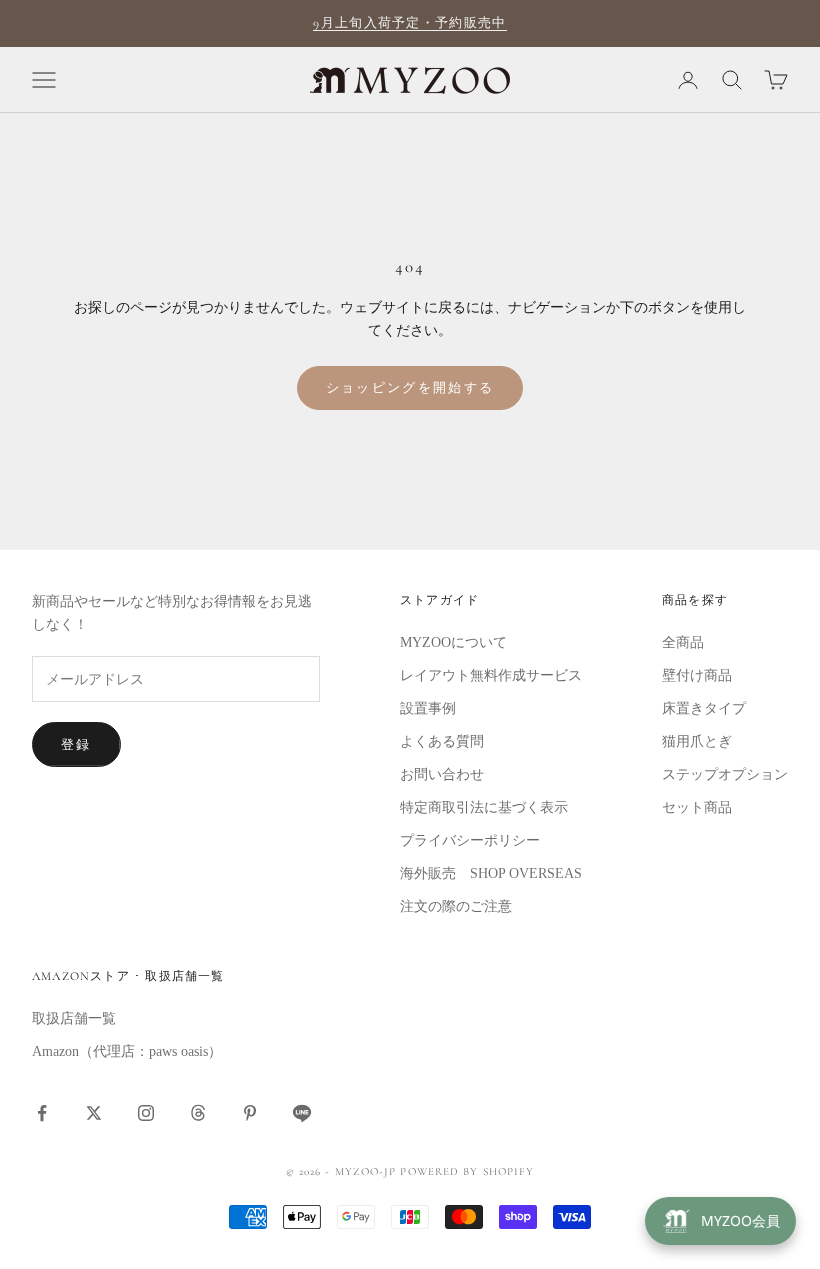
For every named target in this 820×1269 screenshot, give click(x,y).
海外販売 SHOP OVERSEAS (491, 873)
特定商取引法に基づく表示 (484, 807)
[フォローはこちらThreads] (198, 1113)
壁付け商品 (697, 675)
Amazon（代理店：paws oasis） (127, 1051)
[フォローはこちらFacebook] (42, 1113)
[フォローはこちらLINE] (302, 1113)
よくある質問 (442, 741)
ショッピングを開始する (410, 387)
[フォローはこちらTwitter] (94, 1113)
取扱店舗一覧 (74, 1018)
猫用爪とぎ (697, 741)
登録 (76, 744)
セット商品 (697, 807)
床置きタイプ (704, 708)
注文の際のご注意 (456, 906)
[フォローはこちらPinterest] (250, 1113)
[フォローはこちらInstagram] (146, 1113)
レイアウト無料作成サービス (491, 675)
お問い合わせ (442, 774)
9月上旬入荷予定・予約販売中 (409, 23)
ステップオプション (725, 774)
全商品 (683, 642)
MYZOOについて (453, 642)
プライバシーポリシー (470, 840)
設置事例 (428, 708)
